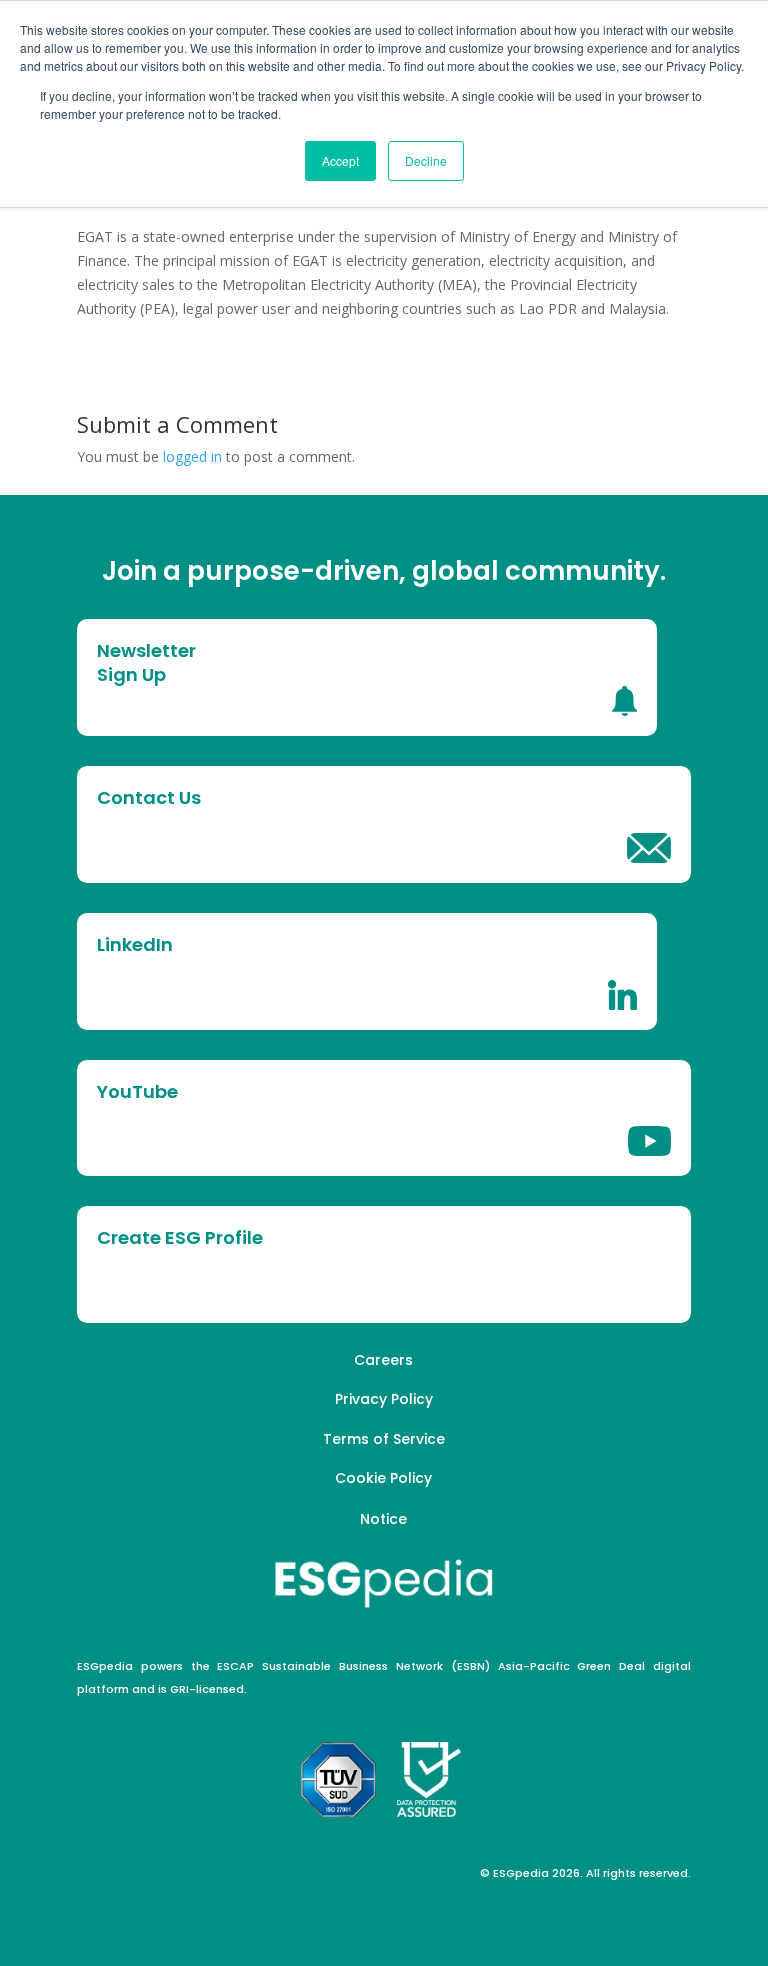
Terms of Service (384, 1439)
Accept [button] (340, 160)
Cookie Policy (383, 1478)
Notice (383, 1519)
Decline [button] (426, 160)
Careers (383, 1360)
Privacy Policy (384, 1399)
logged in (192, 456)
